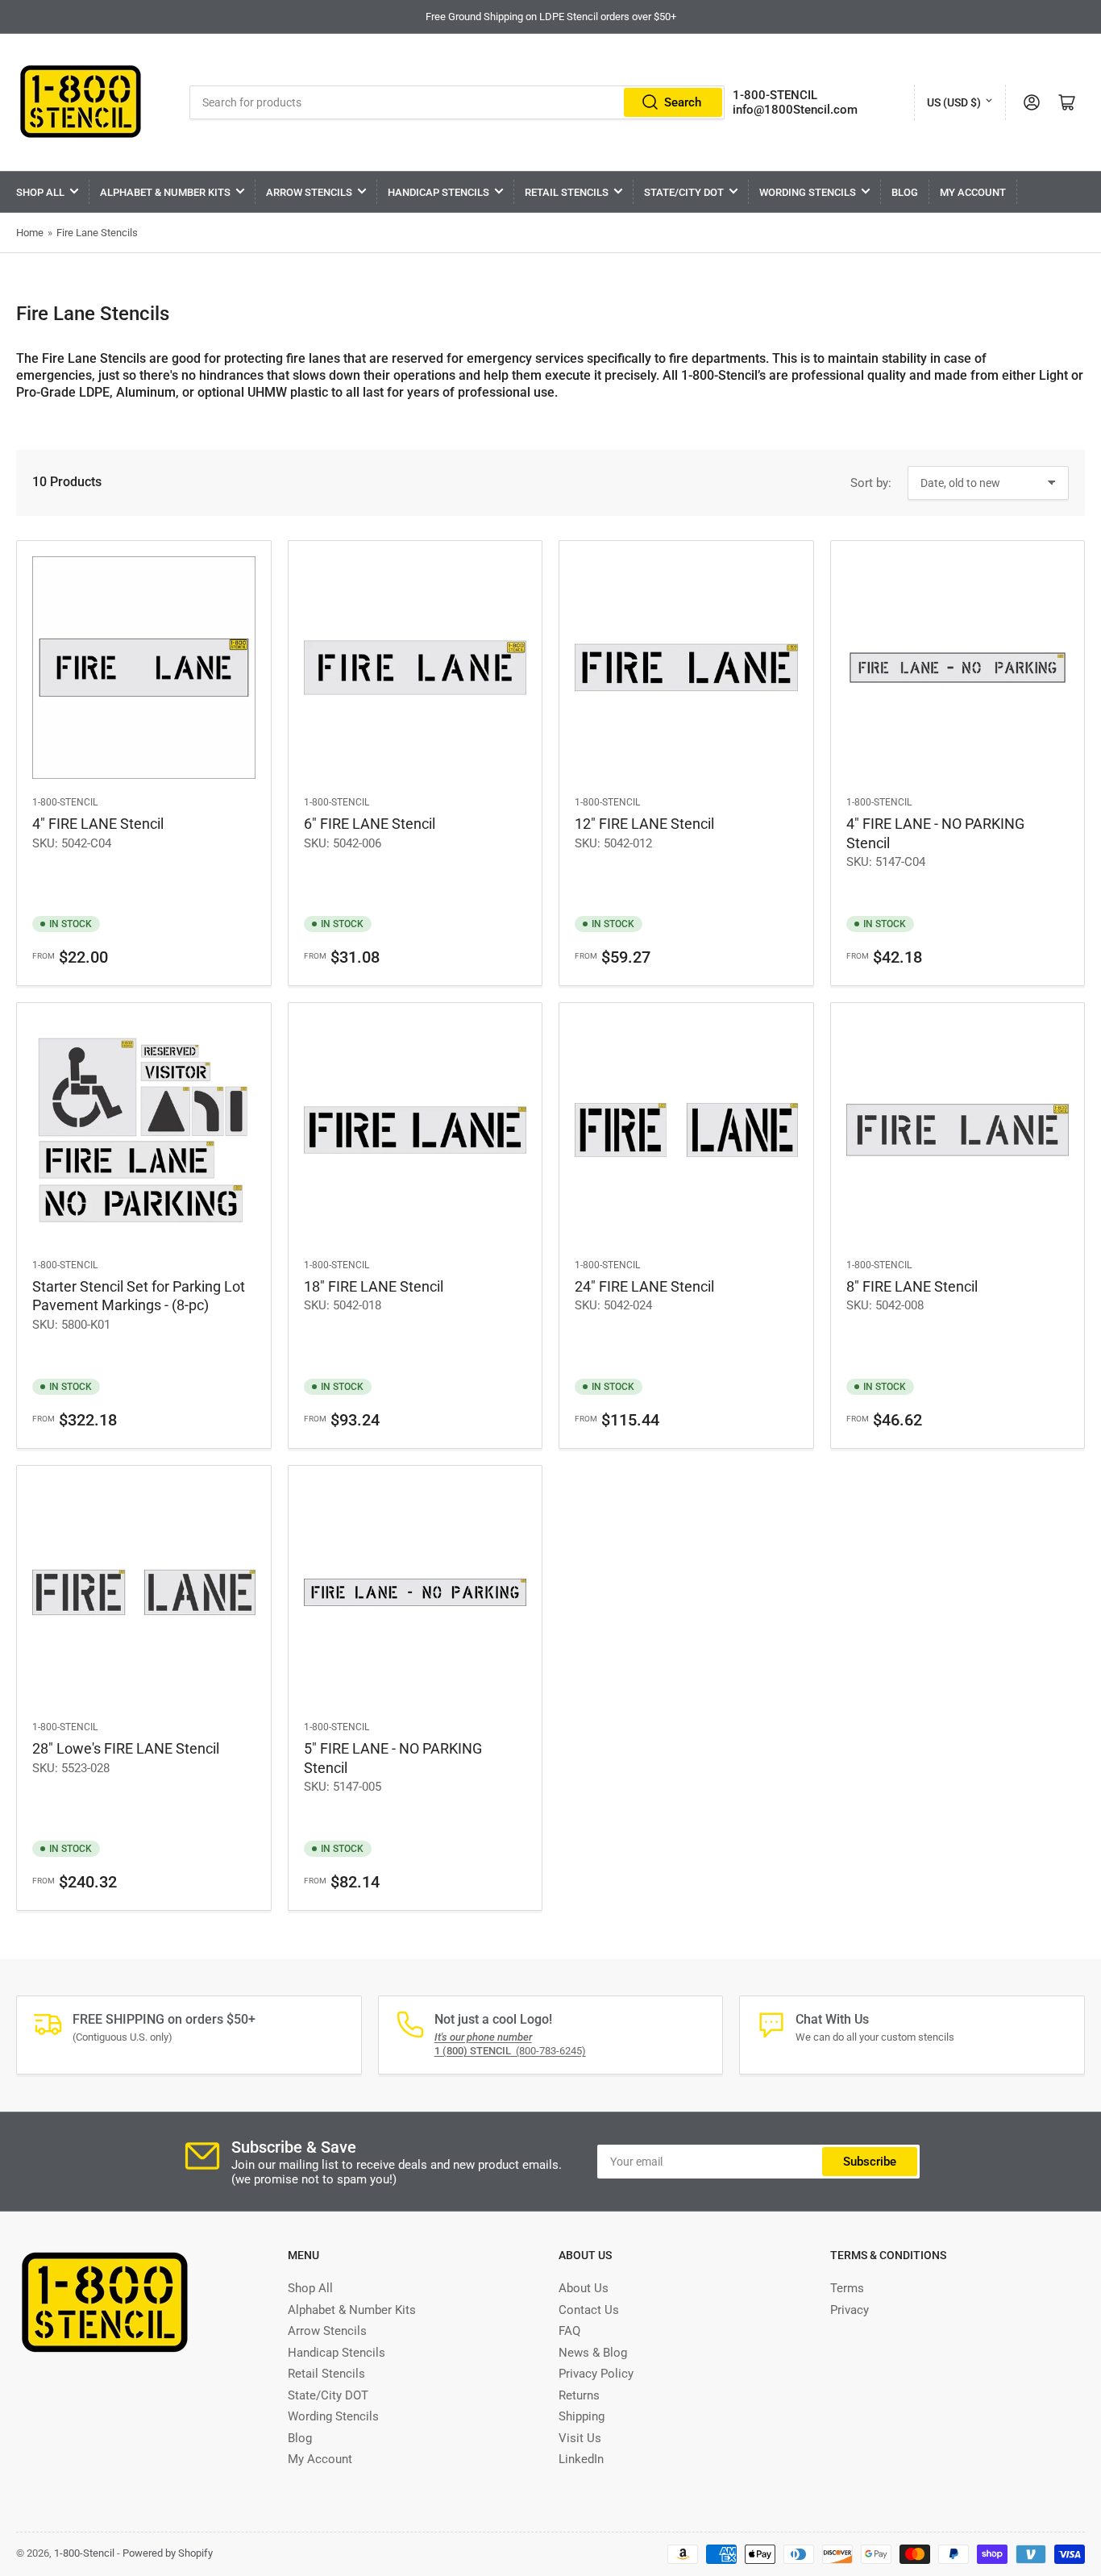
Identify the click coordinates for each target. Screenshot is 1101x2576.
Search (683, 102)
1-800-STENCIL (775, 95)
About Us (584, 2288)
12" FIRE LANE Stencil (644, 824)
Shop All (40, 192)
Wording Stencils (808, 192)
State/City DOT (684, 192)
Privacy (850, 2310)
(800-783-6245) (510, 2051)
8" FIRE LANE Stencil (912, 1286)
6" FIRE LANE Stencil (370, 824)
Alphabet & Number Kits (165, 192)
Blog (905, 192)
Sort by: (871, 483)
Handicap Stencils (438, 192)
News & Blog (593, 2353)
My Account (973, 192)
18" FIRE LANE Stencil (374, 1286)
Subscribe (870, 2162)
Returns (579, 2395)
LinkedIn (581, 2459)
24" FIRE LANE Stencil (644, 1286)
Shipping (582, 2416)
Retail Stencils (567, 192)
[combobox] (457, 102)
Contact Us (589, 2310)
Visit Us (580, 2438)
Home (30, 233)
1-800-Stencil (65, 802)
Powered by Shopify (168, 2553)
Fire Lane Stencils (97, 233)
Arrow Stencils (309, 192)
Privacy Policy (596, 2374)
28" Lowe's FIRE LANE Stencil (126, 1748)
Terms (847, 2288)
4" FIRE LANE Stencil (98, 824)
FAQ (569, 2331)
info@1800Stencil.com (795, 110)
